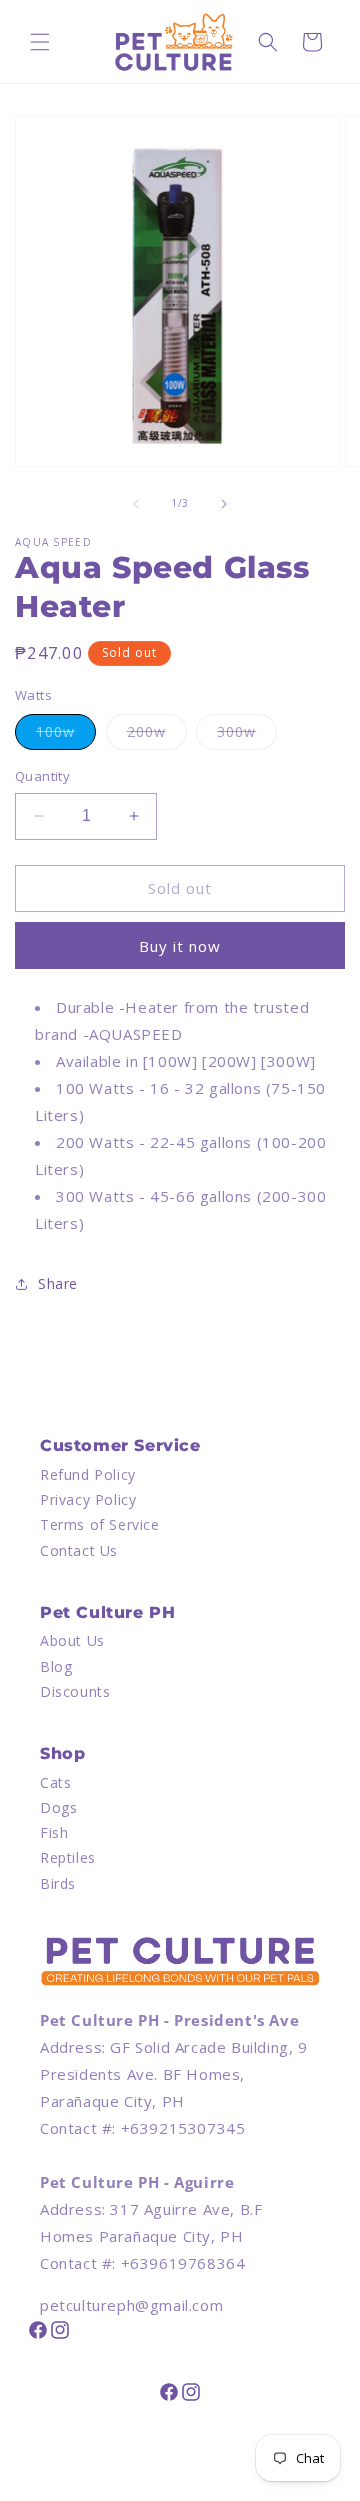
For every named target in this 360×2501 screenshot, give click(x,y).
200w (157, 735)
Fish (54, 1832)
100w (66, 735)
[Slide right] (224, 504)
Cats (55, 1782)
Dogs (58, 1807)
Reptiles (68, 1857)
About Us (72, 1640)
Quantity (42, 776)
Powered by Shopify (250, 2492)
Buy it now (180, 946)
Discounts (75, 1691)
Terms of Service (100, 1524)
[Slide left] (136, 504)
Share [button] (58, 1283)
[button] (40, 42)
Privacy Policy (88, 1499)
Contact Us (79, 1550)
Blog (56, 1666)
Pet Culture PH (141, 2492)
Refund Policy (88, 1474)
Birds (58, 1883)
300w (247, 735)
